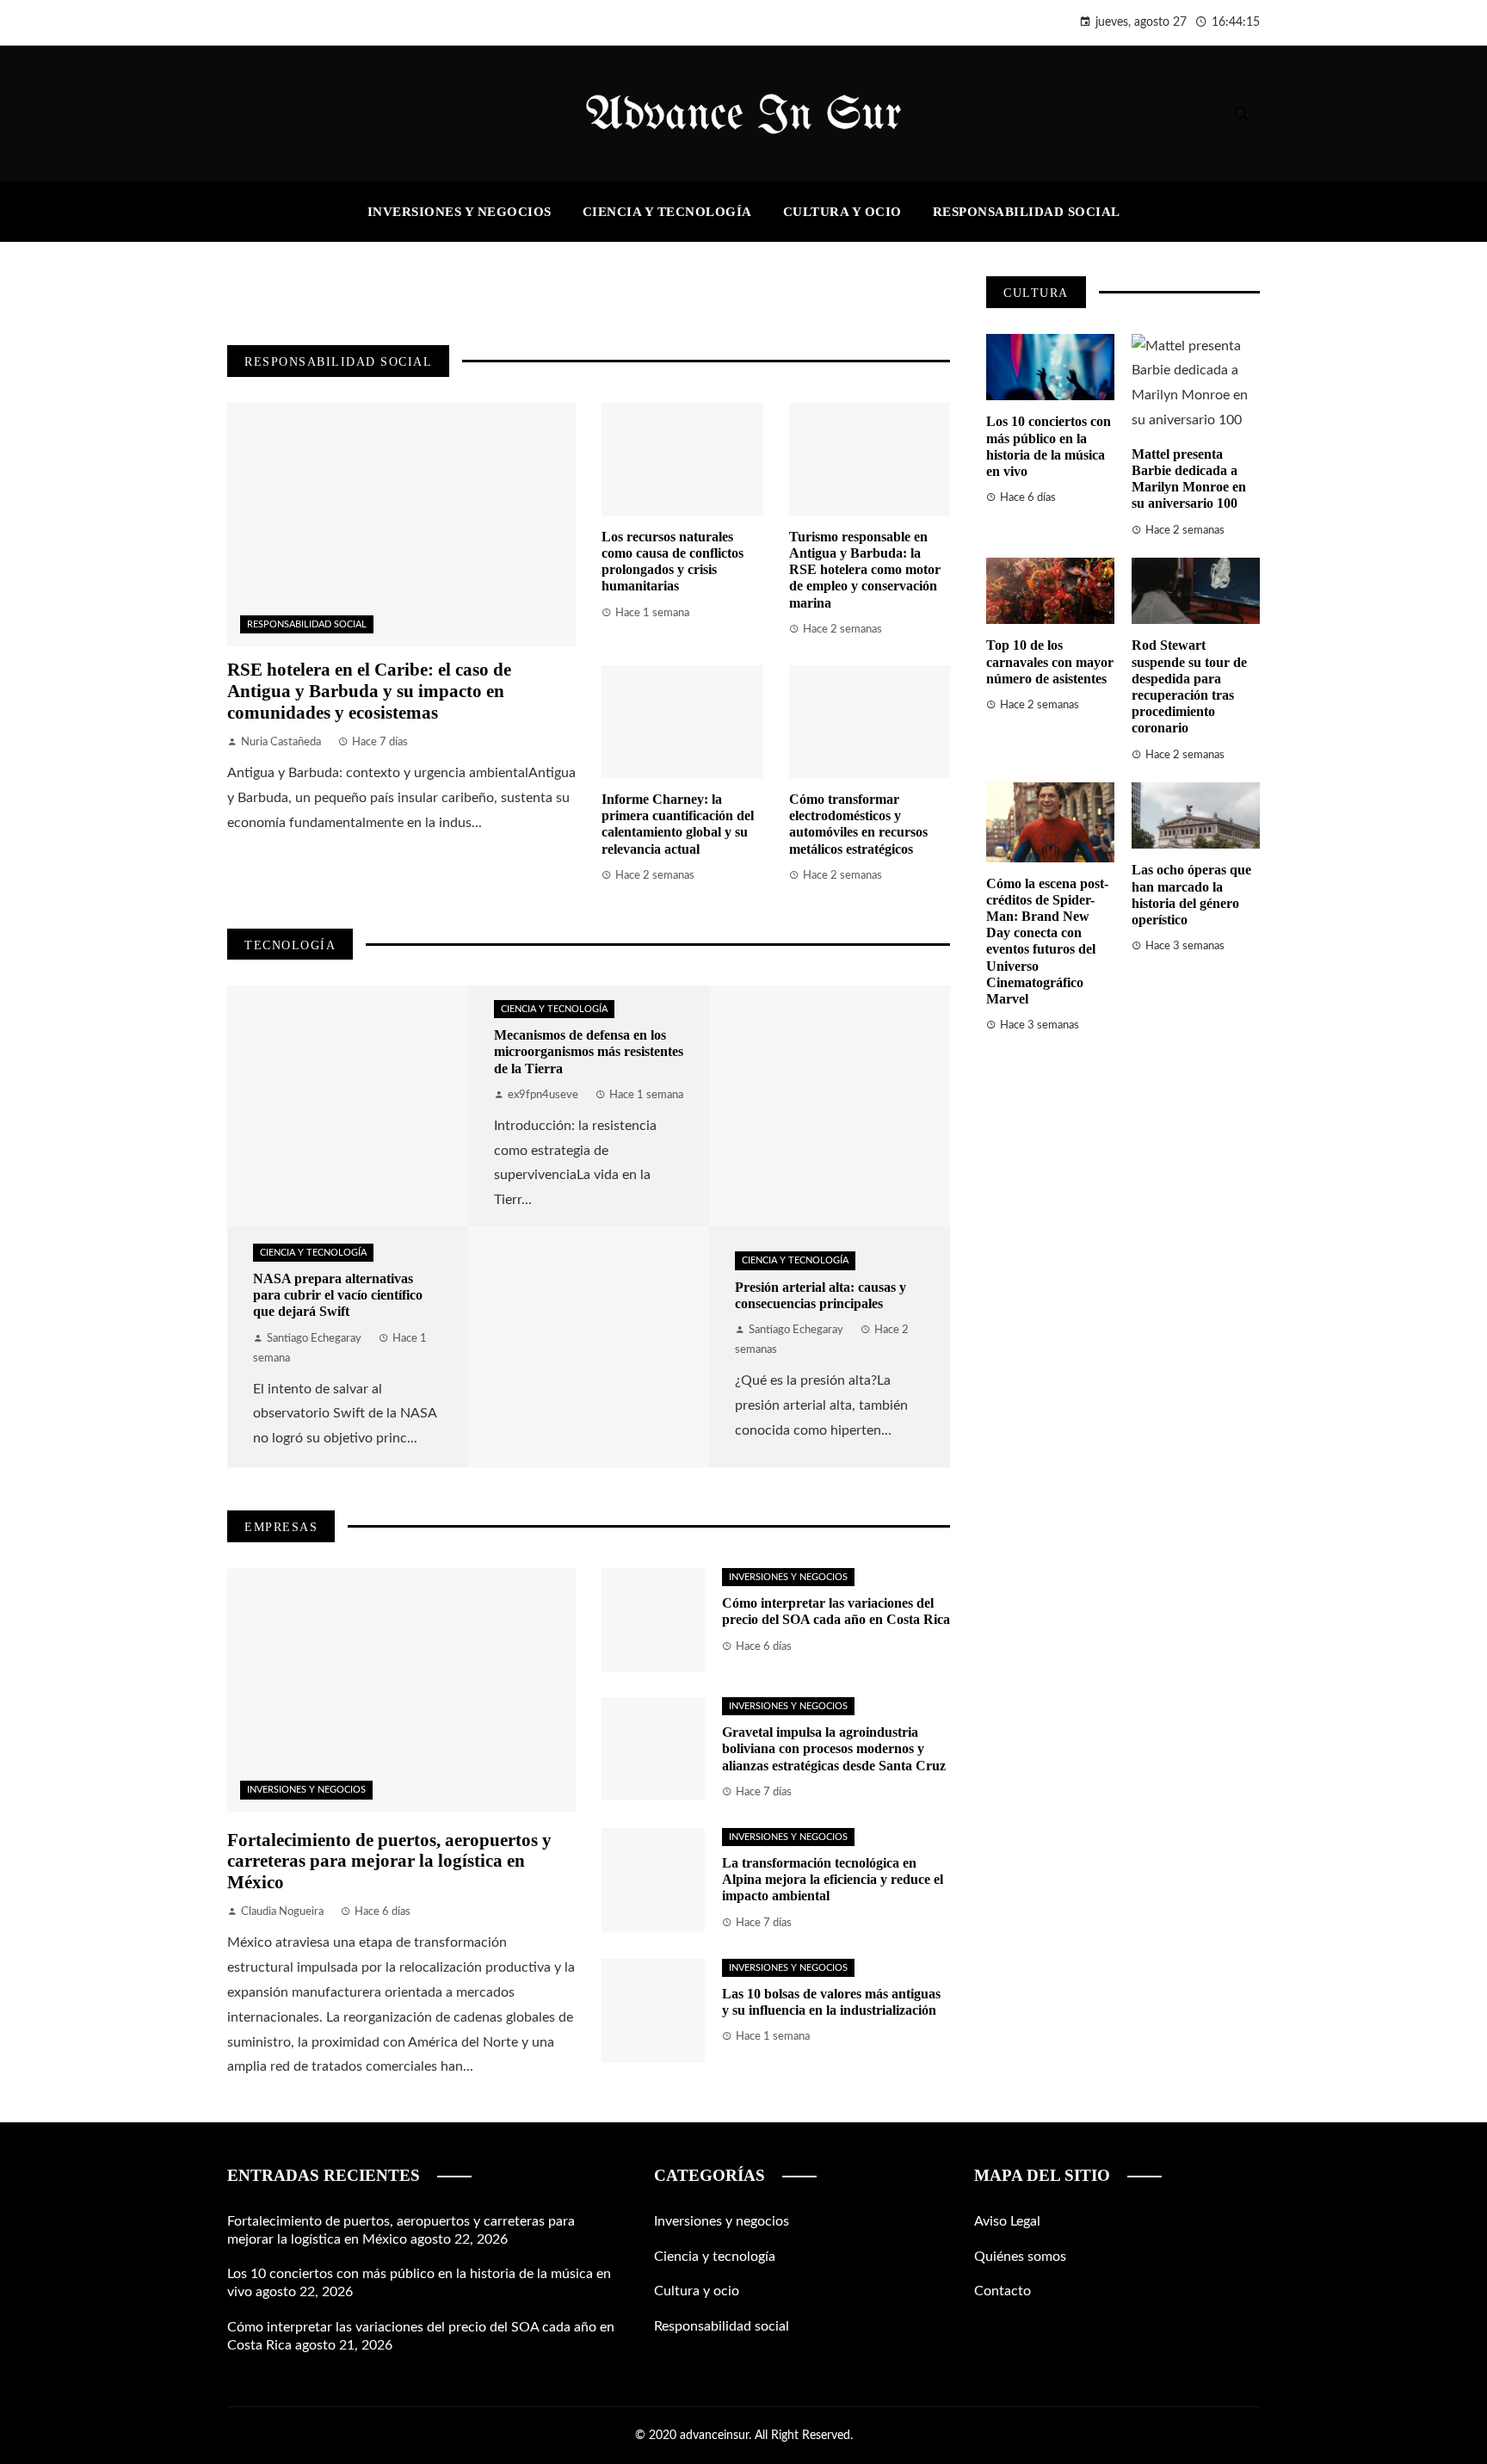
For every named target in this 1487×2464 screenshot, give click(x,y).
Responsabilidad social (307, 624)
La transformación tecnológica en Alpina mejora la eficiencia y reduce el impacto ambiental (833, 1879)
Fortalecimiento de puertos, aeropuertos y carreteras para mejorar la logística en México (389, 1861)
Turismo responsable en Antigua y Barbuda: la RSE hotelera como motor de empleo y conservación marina (865, 570)
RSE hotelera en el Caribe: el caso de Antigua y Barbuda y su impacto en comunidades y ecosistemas (369, 691)
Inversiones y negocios (306, 1790)
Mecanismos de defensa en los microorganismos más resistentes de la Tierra (589, 1051)
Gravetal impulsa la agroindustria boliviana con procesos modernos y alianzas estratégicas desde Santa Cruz (834, 1748)
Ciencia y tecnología (313, 1253)
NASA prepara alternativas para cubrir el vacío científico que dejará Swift (338, 1295)
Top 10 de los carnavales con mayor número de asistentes (1050, 661)
